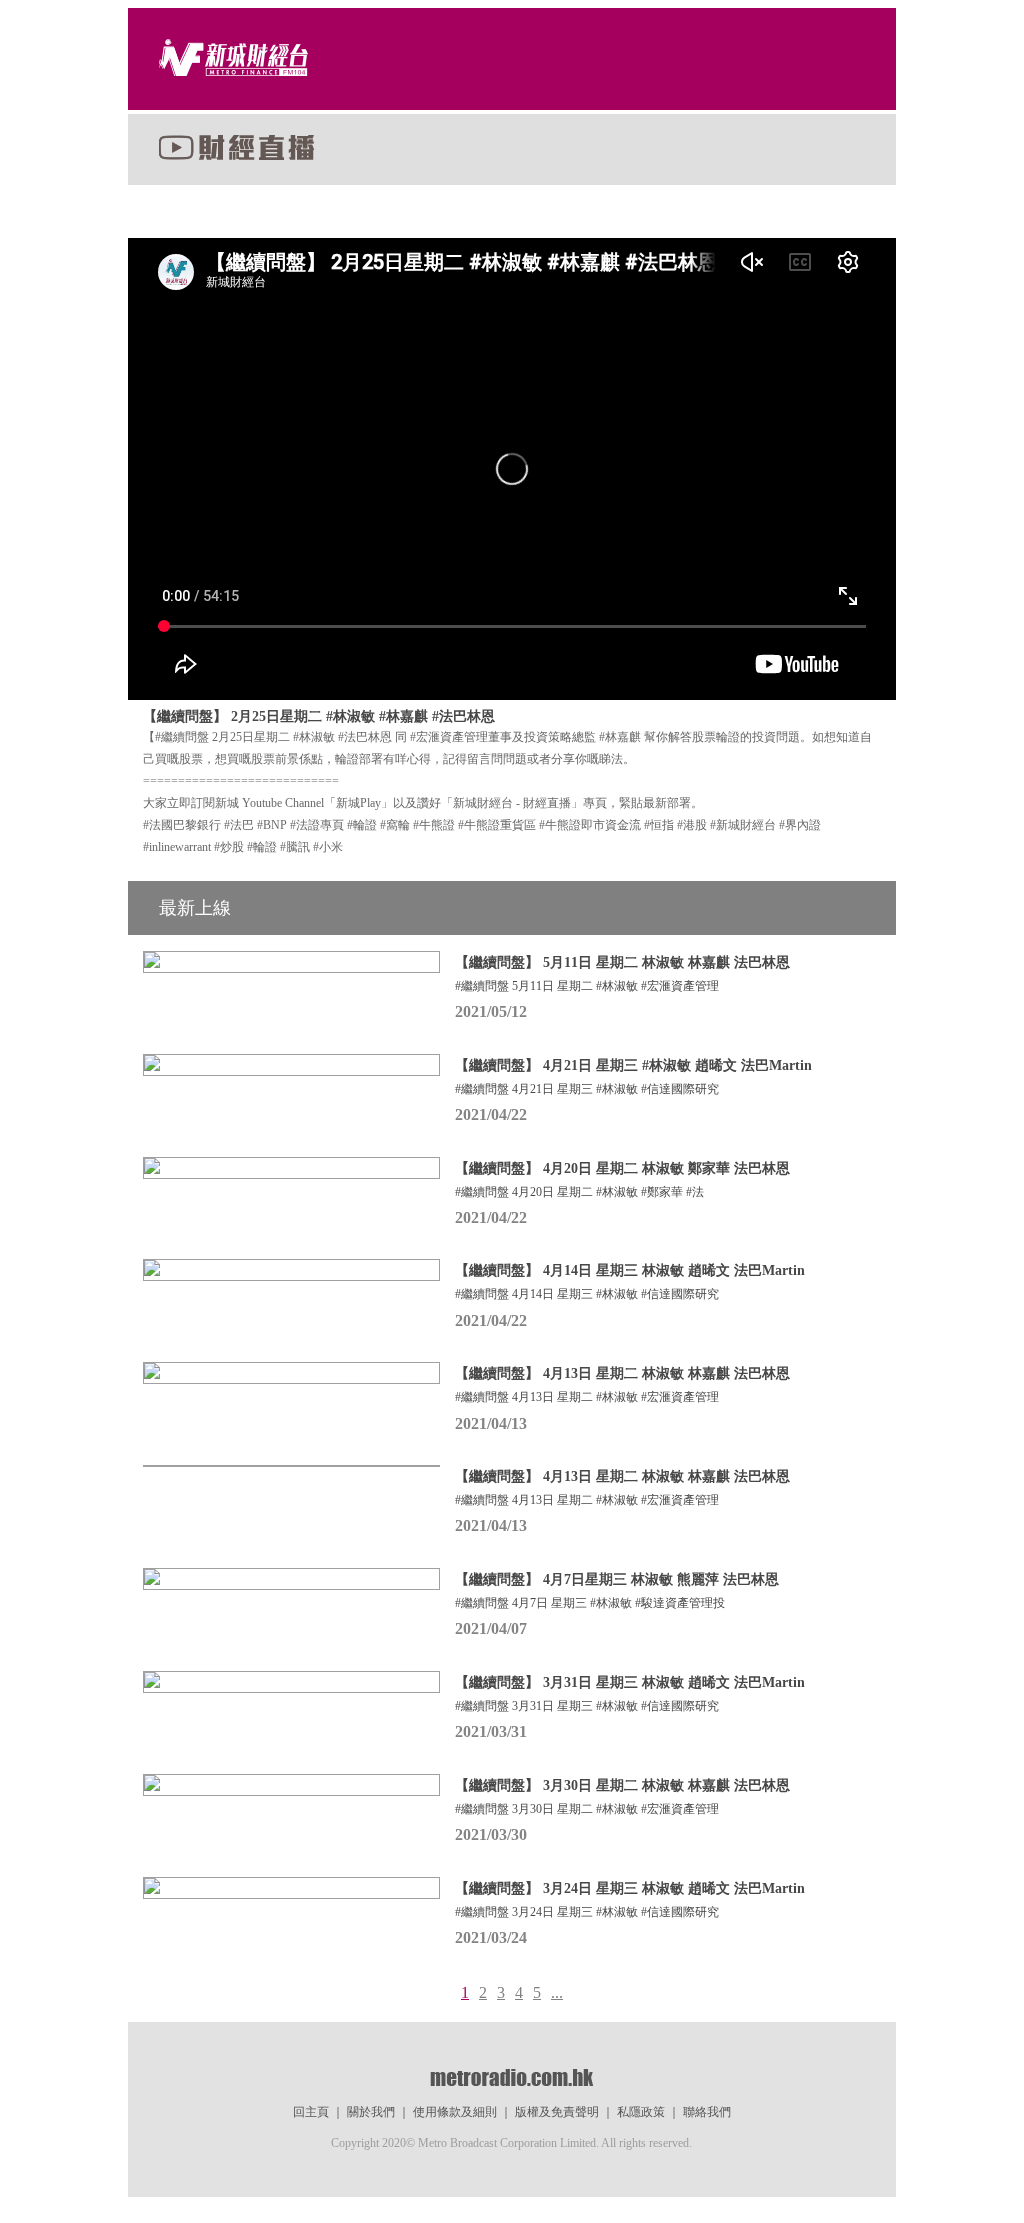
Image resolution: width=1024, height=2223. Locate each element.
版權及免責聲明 (557, 2112)
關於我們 (371, 2112)
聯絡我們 (707, 2112)
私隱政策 (641, 2112)
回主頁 (311, 2112)
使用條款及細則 (455, 2112)
